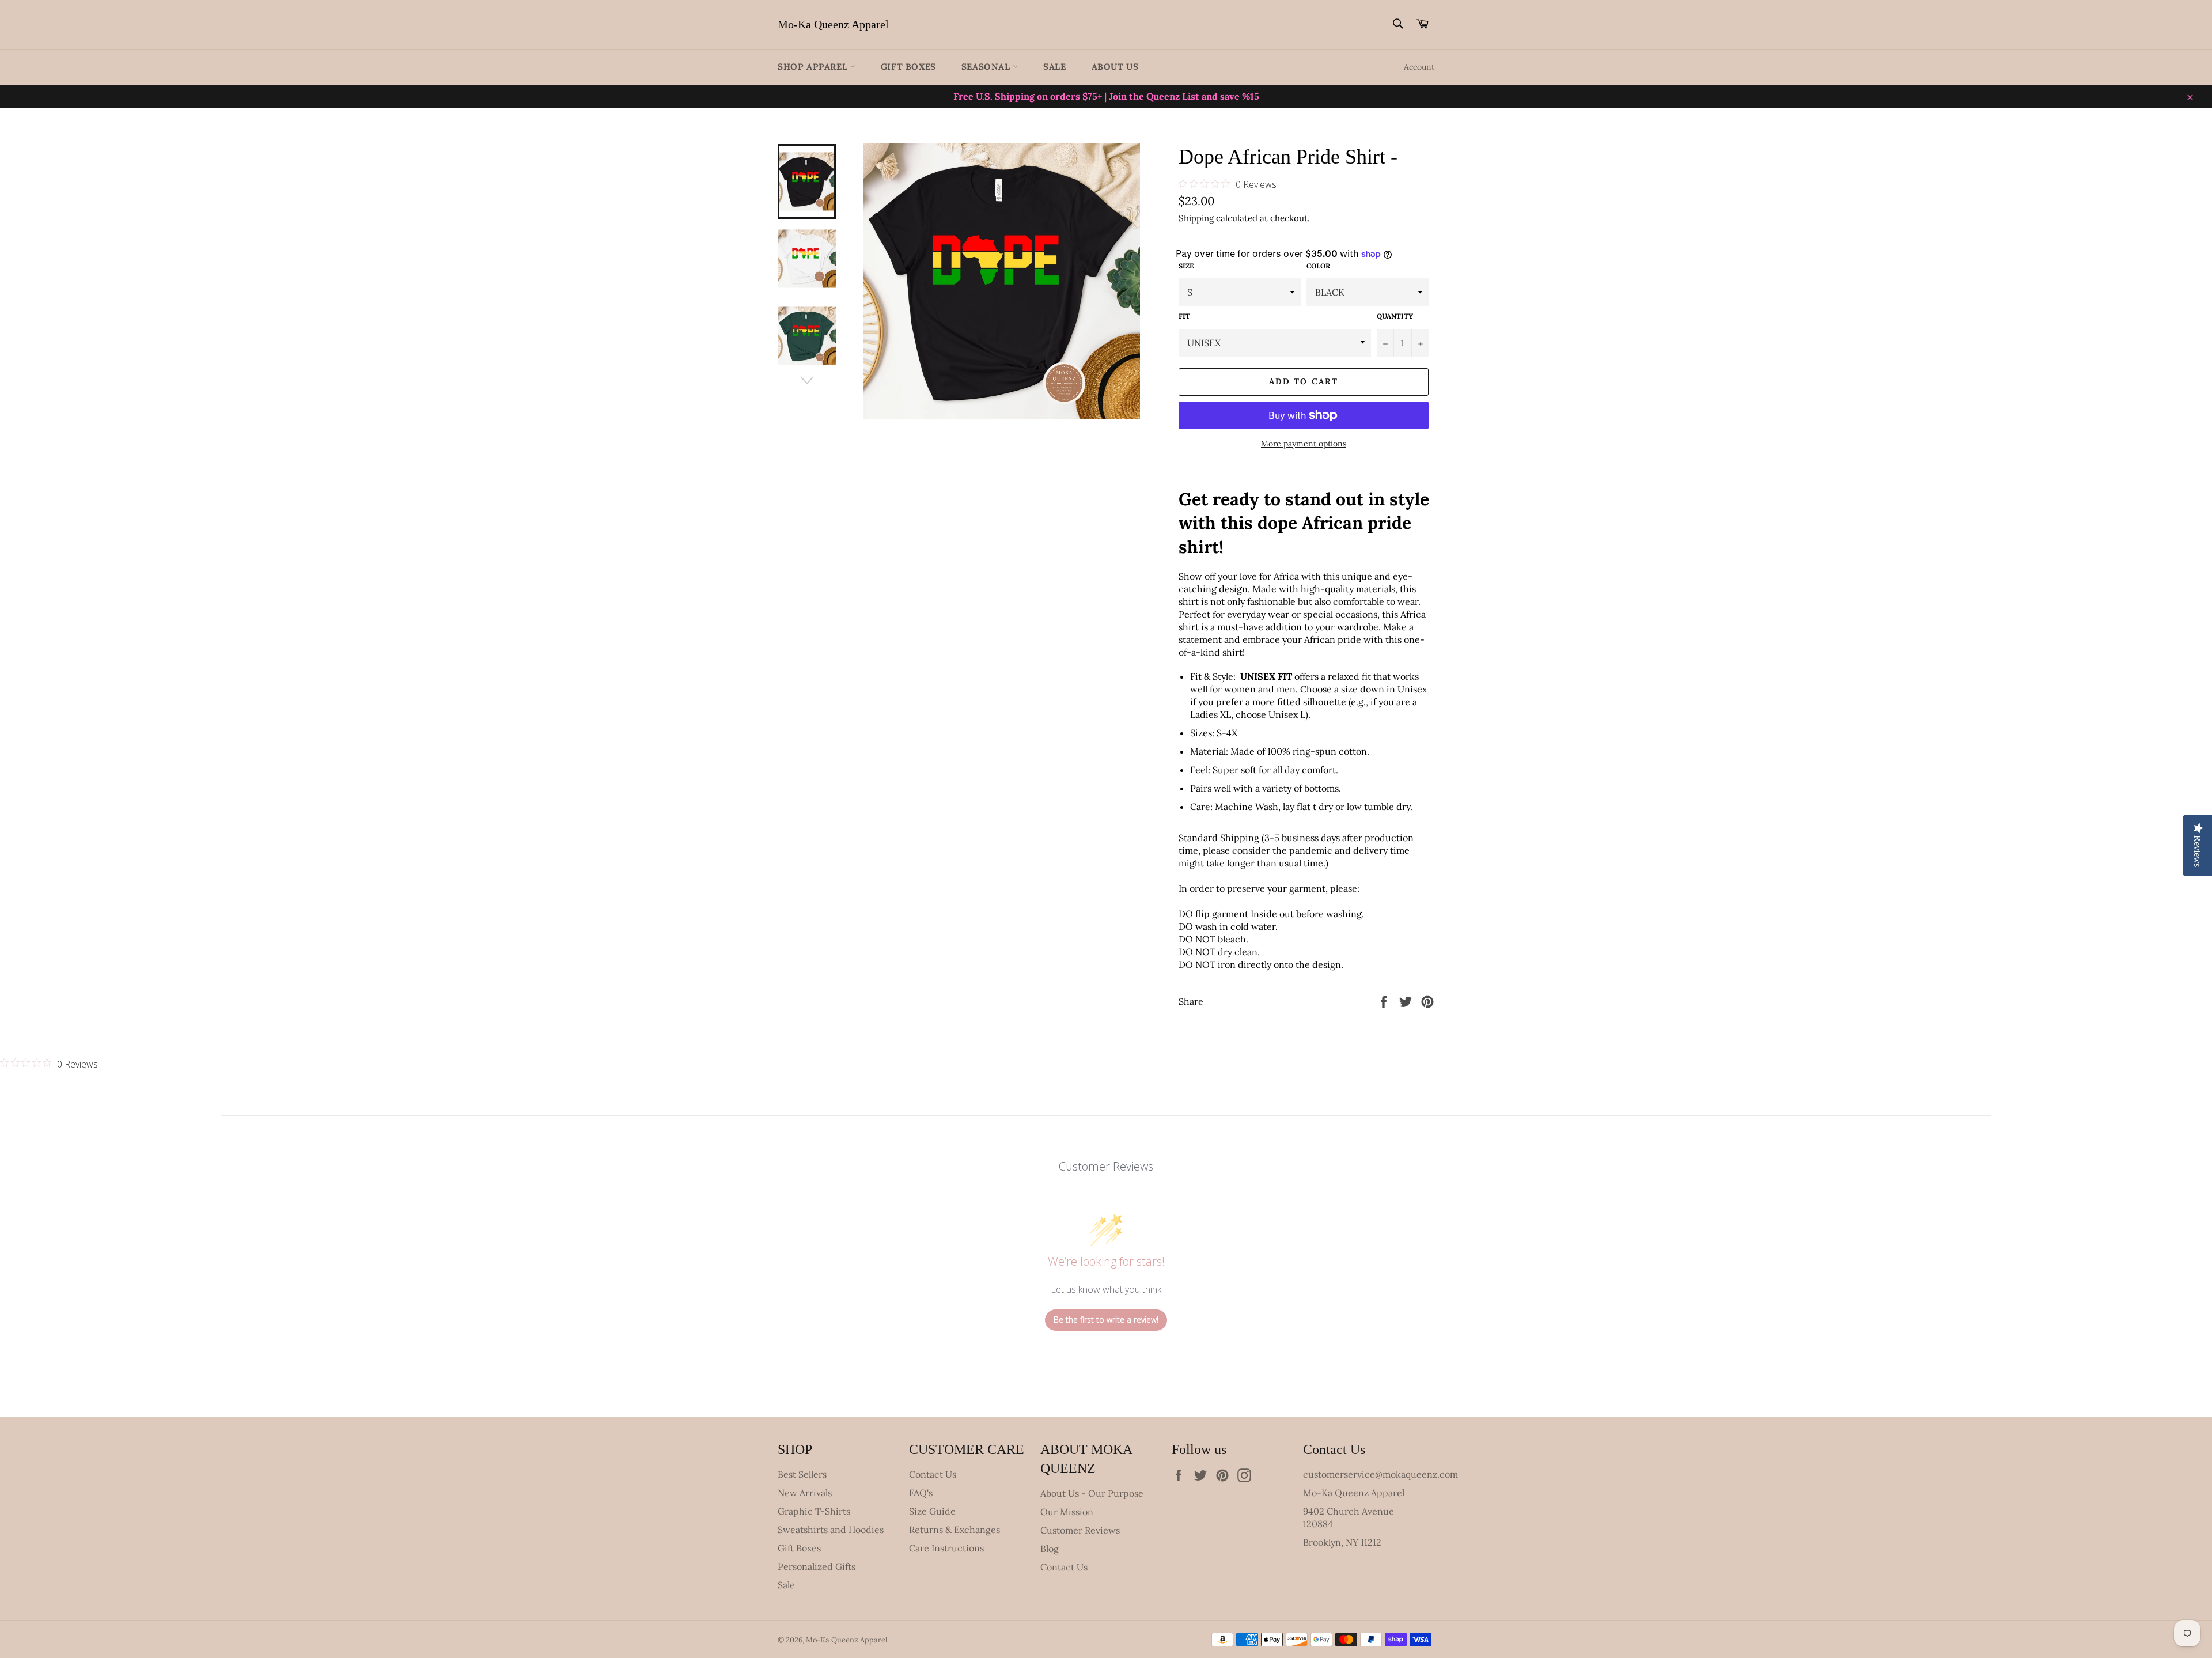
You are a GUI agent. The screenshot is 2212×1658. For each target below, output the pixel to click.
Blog (1050, 1549)
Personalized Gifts (817, 1566)
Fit (1184, 316)
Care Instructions (946, 1548)
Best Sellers (802, 1474)
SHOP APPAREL (814, 67)
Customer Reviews (1080, 1530)
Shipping (1196, 218)
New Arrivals (805, 1493)
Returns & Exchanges (955, 1530)
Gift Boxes (908, 67)
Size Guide (932, 1511)
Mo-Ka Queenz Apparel (833, 24)
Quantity (1395, 316)
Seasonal (987, 67)
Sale (1054, 67)
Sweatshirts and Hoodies (831, 1530)
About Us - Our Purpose (1092, 1493)
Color (1318, 266)
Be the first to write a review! (1106, 1320)
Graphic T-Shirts (814, 1511)
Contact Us (933, 1474)
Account (1419, 67)
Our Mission (1067, 1512)
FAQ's (921, 1493)
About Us (1115, 67)
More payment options (1304, 444)
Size (1186, 266)
